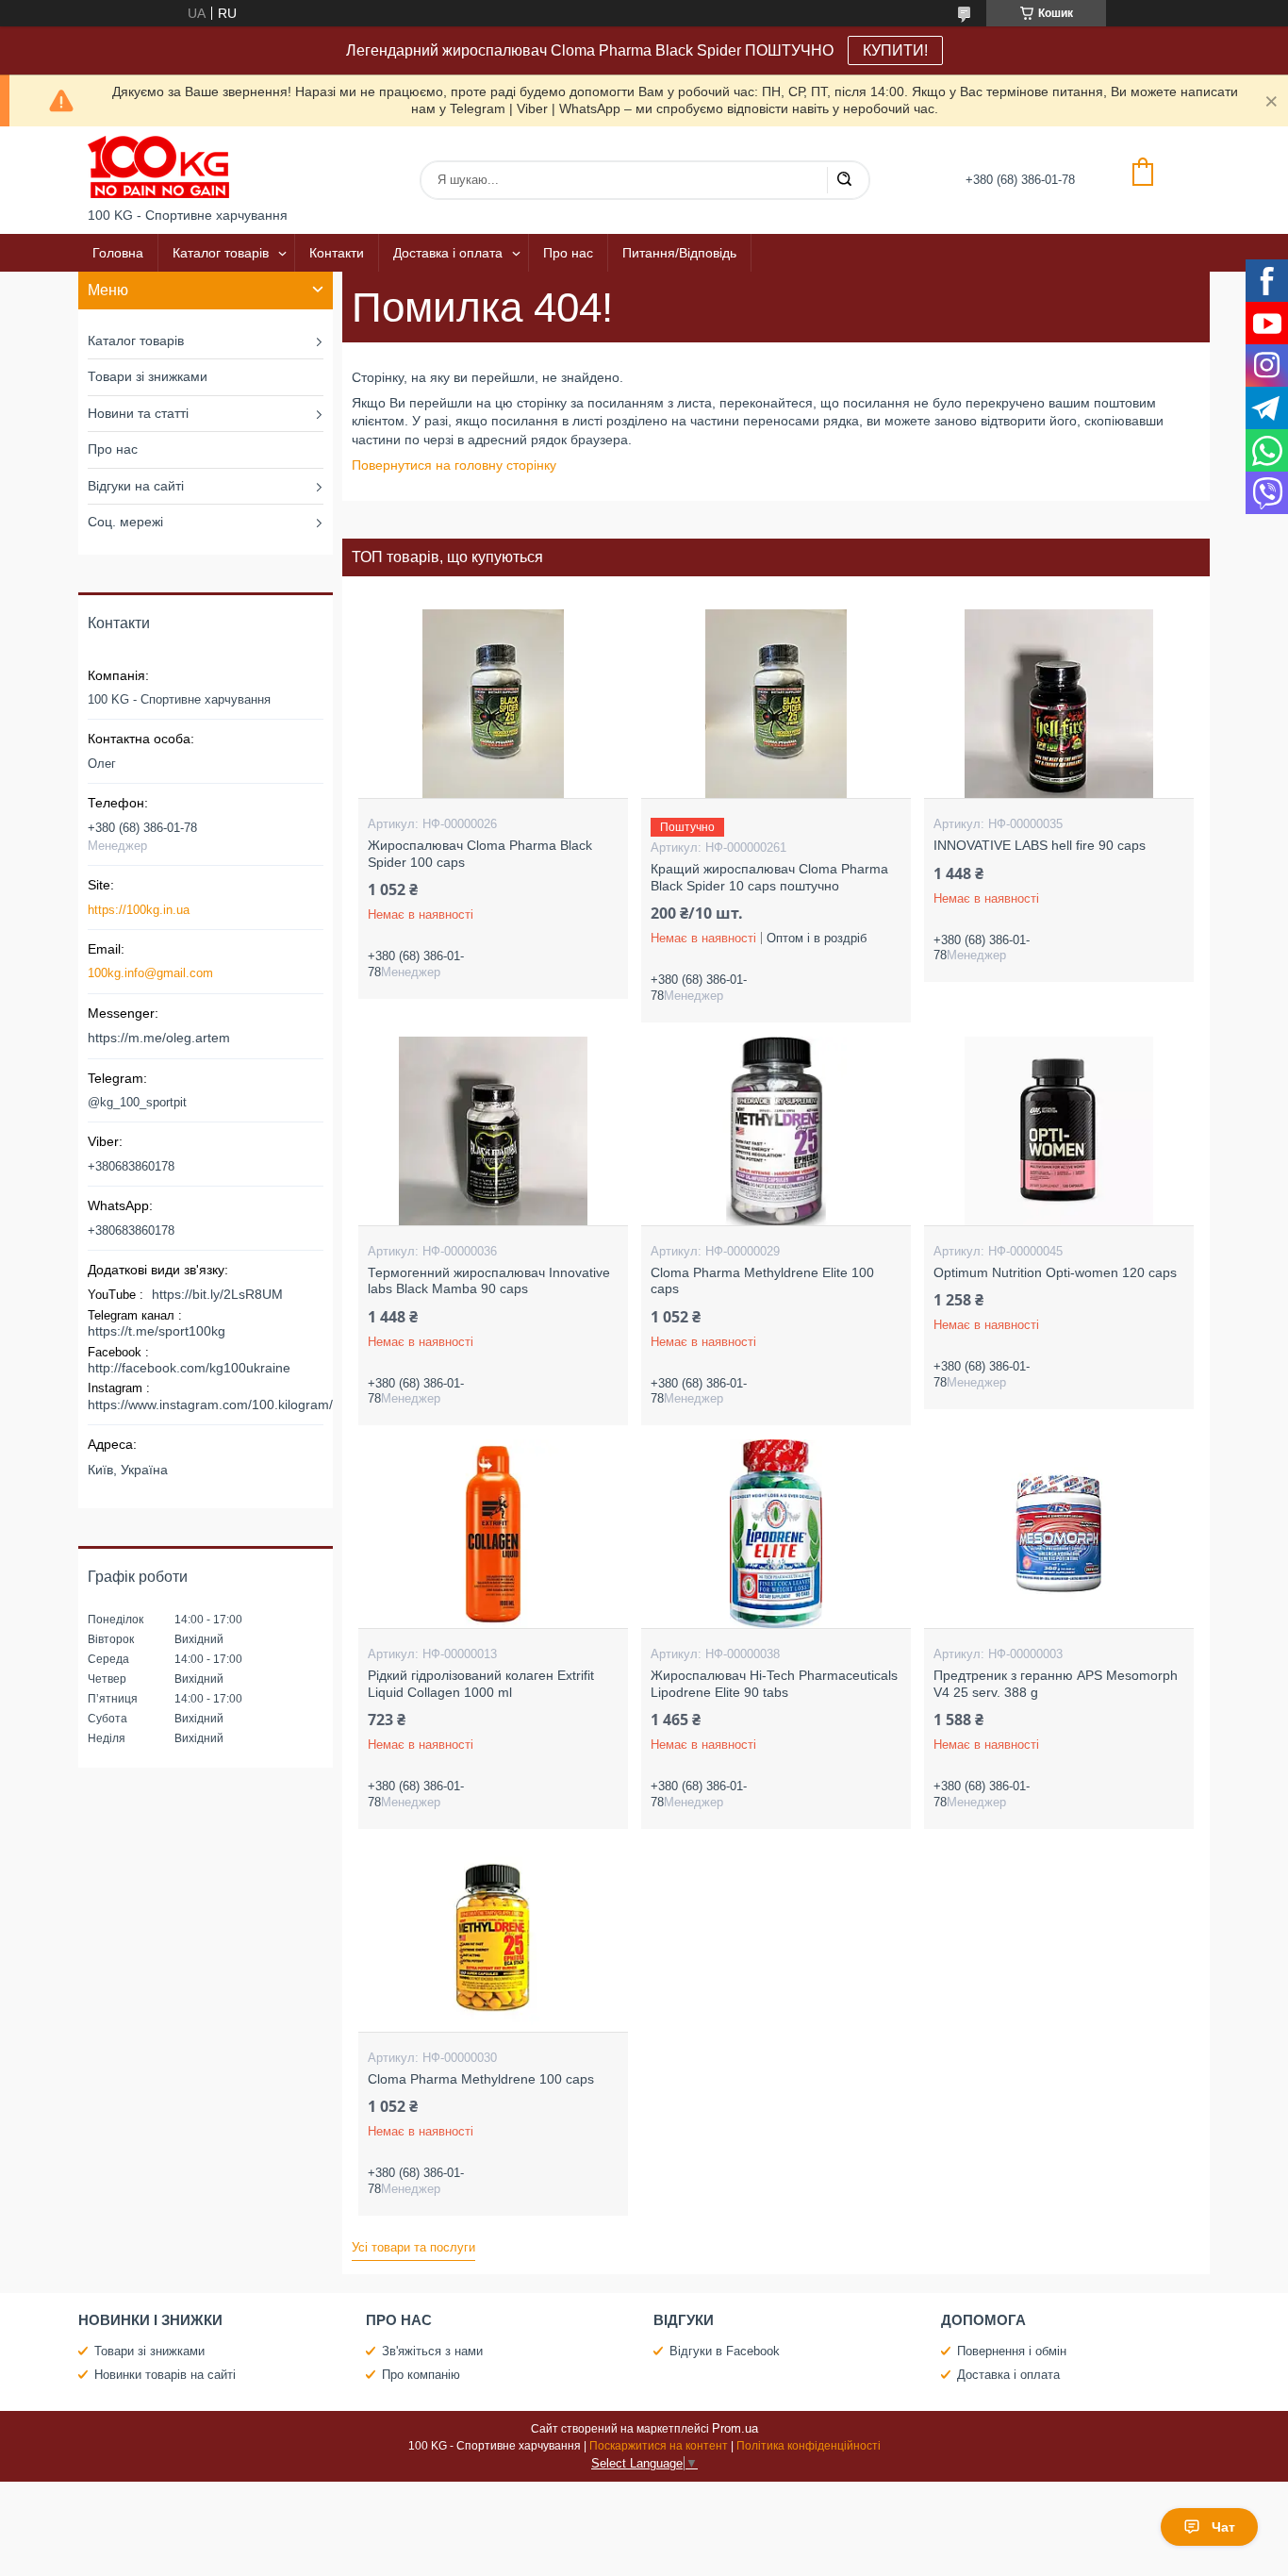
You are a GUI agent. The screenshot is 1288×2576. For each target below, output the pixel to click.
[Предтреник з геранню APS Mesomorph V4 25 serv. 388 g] (1058, 1534)
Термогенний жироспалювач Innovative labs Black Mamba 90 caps (489, 1281)
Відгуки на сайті (136, 486)
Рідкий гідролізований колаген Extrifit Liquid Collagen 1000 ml (481, 1684)
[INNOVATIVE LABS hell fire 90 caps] (1058, 704)
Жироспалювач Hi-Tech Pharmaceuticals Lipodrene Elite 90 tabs (774, 1684)
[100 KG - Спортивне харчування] (158, 167)
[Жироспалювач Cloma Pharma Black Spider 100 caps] (493, 704)
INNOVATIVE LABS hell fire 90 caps (1040, 845)
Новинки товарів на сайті (165, 2375)
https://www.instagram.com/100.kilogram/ (210, 1404)
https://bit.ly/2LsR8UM (217, 1294)
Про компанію (421, 2375)
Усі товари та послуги (413, 2247)
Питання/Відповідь (679, 253)
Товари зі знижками (148, 376)
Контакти (337, 253)
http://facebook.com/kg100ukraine (189, 1368)
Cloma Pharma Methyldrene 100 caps (481, 2079)
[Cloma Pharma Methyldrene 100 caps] (493, 1937)
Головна (118, 253)
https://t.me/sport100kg (157, 1331)
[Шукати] (844, 180)
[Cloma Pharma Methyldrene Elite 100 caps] (776, 1131)
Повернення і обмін (1012, 2351)
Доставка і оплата (448, 253)
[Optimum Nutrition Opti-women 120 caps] (1058, 1131)
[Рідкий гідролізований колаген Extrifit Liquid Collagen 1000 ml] (493, 1534)
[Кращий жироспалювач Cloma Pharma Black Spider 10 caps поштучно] (776, 704)
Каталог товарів (221, 253)
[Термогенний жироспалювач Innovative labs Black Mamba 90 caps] (493, 1131)
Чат (1223, 2527)
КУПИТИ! (895, 50)
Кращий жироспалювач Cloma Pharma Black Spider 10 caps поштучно (769, 877)
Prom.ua (735, 2428)
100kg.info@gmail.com (150, 973)
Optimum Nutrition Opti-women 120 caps (1055, 1272)
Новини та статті (138, 413)
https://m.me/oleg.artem (159, 1038)
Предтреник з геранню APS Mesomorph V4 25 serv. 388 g (1056, 1684)
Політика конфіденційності (809, 2446)
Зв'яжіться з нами (432, 2351)
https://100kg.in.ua (139, 910)
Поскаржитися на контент (659, 2446)
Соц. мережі (125, 522)
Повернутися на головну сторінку (454, 465)
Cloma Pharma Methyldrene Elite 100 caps (762, 1281)
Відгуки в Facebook (725, 2351)
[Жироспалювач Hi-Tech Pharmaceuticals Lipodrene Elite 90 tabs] (776, 1534)
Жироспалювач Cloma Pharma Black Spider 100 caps (480, 854)
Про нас (568, 253)
